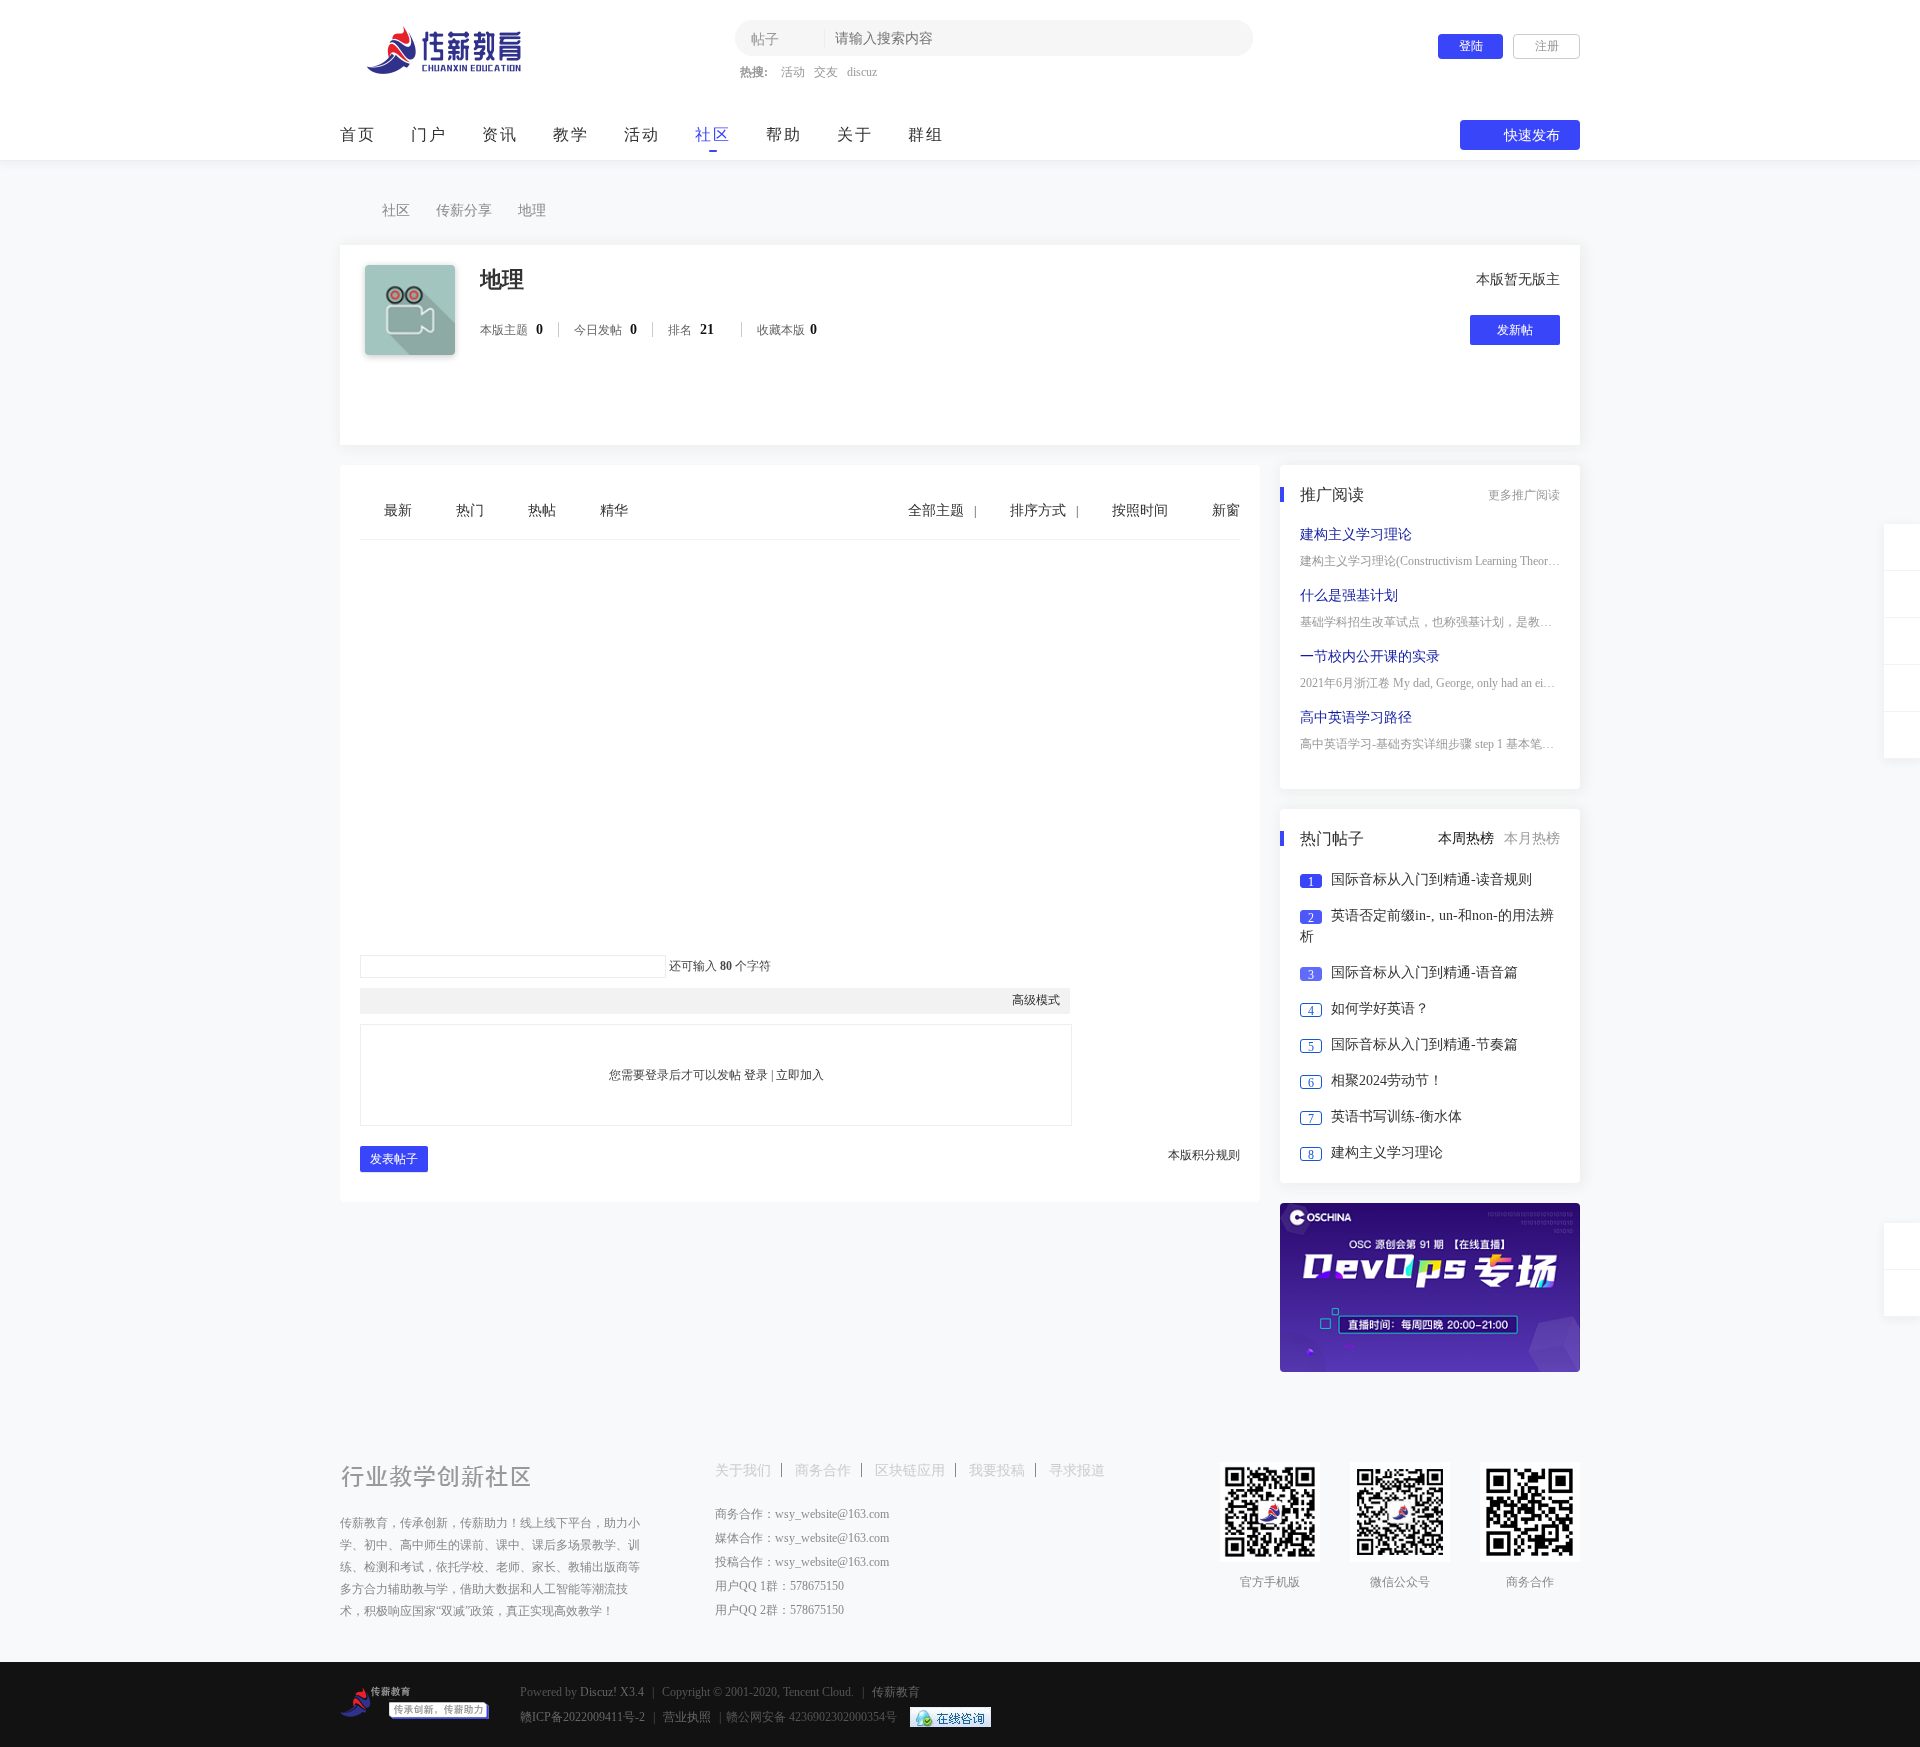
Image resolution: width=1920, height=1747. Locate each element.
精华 (614, 510)
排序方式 (1038, 510)
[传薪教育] (462, 71)
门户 (429, 134)
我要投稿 (997, 1470)
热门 (470, 510)
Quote (470, 1000)
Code (495, 1000)
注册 (1547, 46)
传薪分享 (464, 210)
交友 (826, 72)
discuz (862, 72)
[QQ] (945, 1717)
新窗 (1226, 510)
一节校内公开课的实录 (1370, 656)
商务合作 (823, 1470)
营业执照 (687, 1717)
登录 (756, 1075)
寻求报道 (1077, 1470)
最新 (398, 510)
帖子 (765, 39)
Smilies (520, 1000)
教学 (571, 134)
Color (395, 1000)
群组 (926, 134)
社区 (713, 134)
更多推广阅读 (1524, 495)
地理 (532, 210)
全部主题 (936, 510)
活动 (793, 72)
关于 (855, 134)
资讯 (500, 134)
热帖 (542, 510)
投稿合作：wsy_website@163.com (802, 1562)
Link (445, 1000)
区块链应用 (910, 1470)
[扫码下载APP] (1902, 1293)
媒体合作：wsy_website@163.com (802, 1538)
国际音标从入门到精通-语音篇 (1424, 972)
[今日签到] (1902, 594)
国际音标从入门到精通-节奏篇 (1424, 1044)
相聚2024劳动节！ (1387, 1080)
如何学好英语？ (1380, 1008)
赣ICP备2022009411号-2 (582, 1717)
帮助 (784, 134)
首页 (358, 134)
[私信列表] (1902, 641)
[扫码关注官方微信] (1902, 1246)
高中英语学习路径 (1356, 717)
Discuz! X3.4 (612, 1692)
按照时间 (1140, 510)
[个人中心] (1902, 547)
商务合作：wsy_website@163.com (802, 1514)
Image (420, 1000)
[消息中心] (1902, 688)
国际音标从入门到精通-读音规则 (1431, 879)
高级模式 (1036, 1000)
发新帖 (1515, 330)
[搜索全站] (1902, 735)
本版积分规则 (1204, 1155)
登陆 (1471, 46)
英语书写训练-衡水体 (1396, 1116)
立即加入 (800, 1075)
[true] (1223, 38)
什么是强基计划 (1349, 595)
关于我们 (743, 1470)
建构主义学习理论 (1356, 534)
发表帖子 (394, 1159)
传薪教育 (348, 210)
